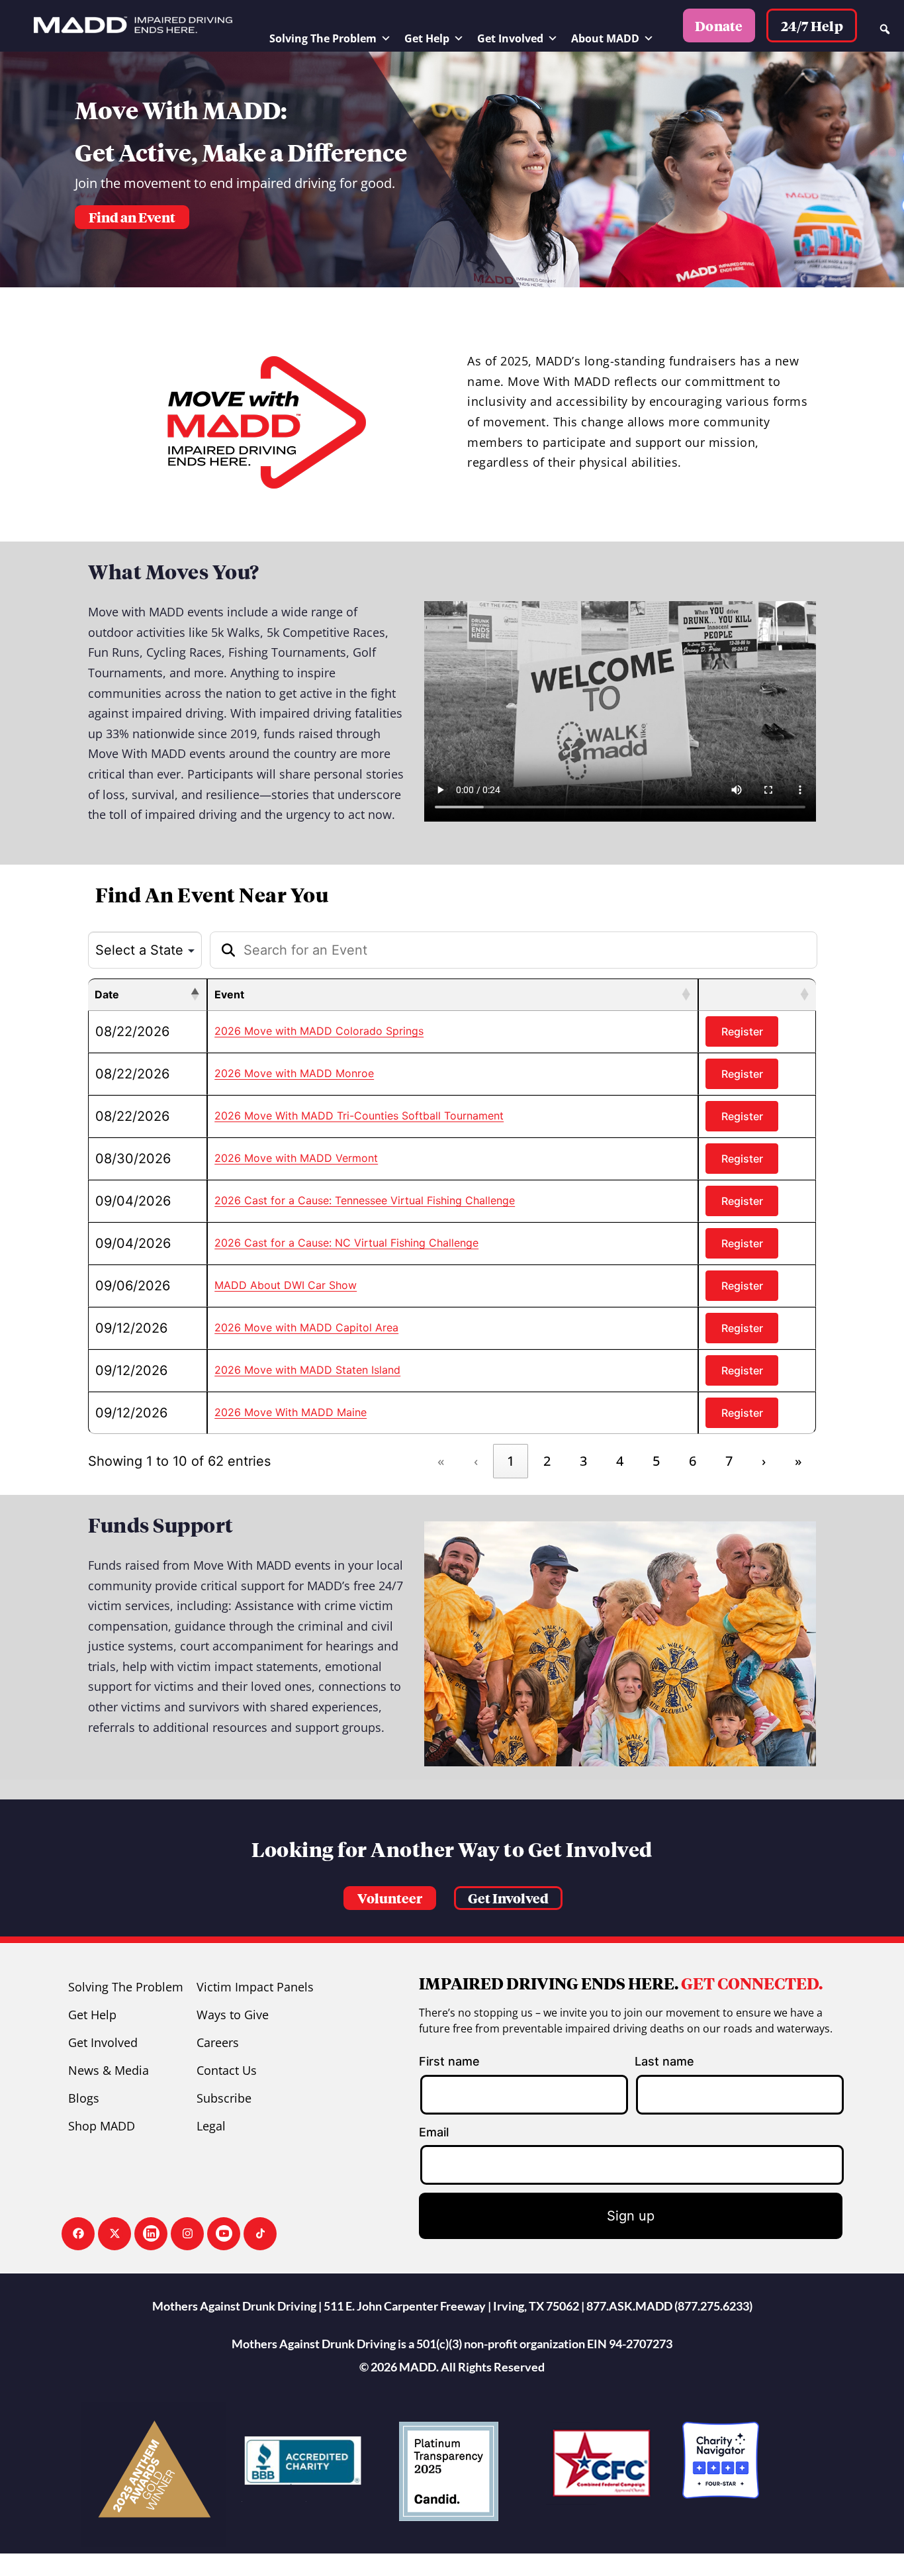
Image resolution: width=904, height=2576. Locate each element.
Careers (218, 2042)
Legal (211, 2126)
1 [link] (511, 1461)
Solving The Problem (323, 38)
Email (434, 2132)
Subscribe (224, 2098)
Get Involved (510, 38)
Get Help (427, 38)
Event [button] (229, 994)
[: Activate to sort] (757, 995)
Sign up (631, 2216)
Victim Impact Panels (255, 1987)
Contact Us (227, 2070)
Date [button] (107, 994)
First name (449, 2061)
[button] (390, 1898)
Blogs (84, 2098)
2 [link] (547, 1461)
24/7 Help (812, 26)
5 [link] (656, 1461)
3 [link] (583, 1461)
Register (742, 1031)
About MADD (605, 38)
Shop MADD (102, 2126)
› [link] (764, 1461)
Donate (719, 26)
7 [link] (729, 1461)
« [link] (441, 1461)
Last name (664, 2061)
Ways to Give (233, 2015)
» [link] (798, 1461)
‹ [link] (476, 1461)
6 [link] (693, 1461)
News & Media (109, 2070)
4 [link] (620, 1461)
